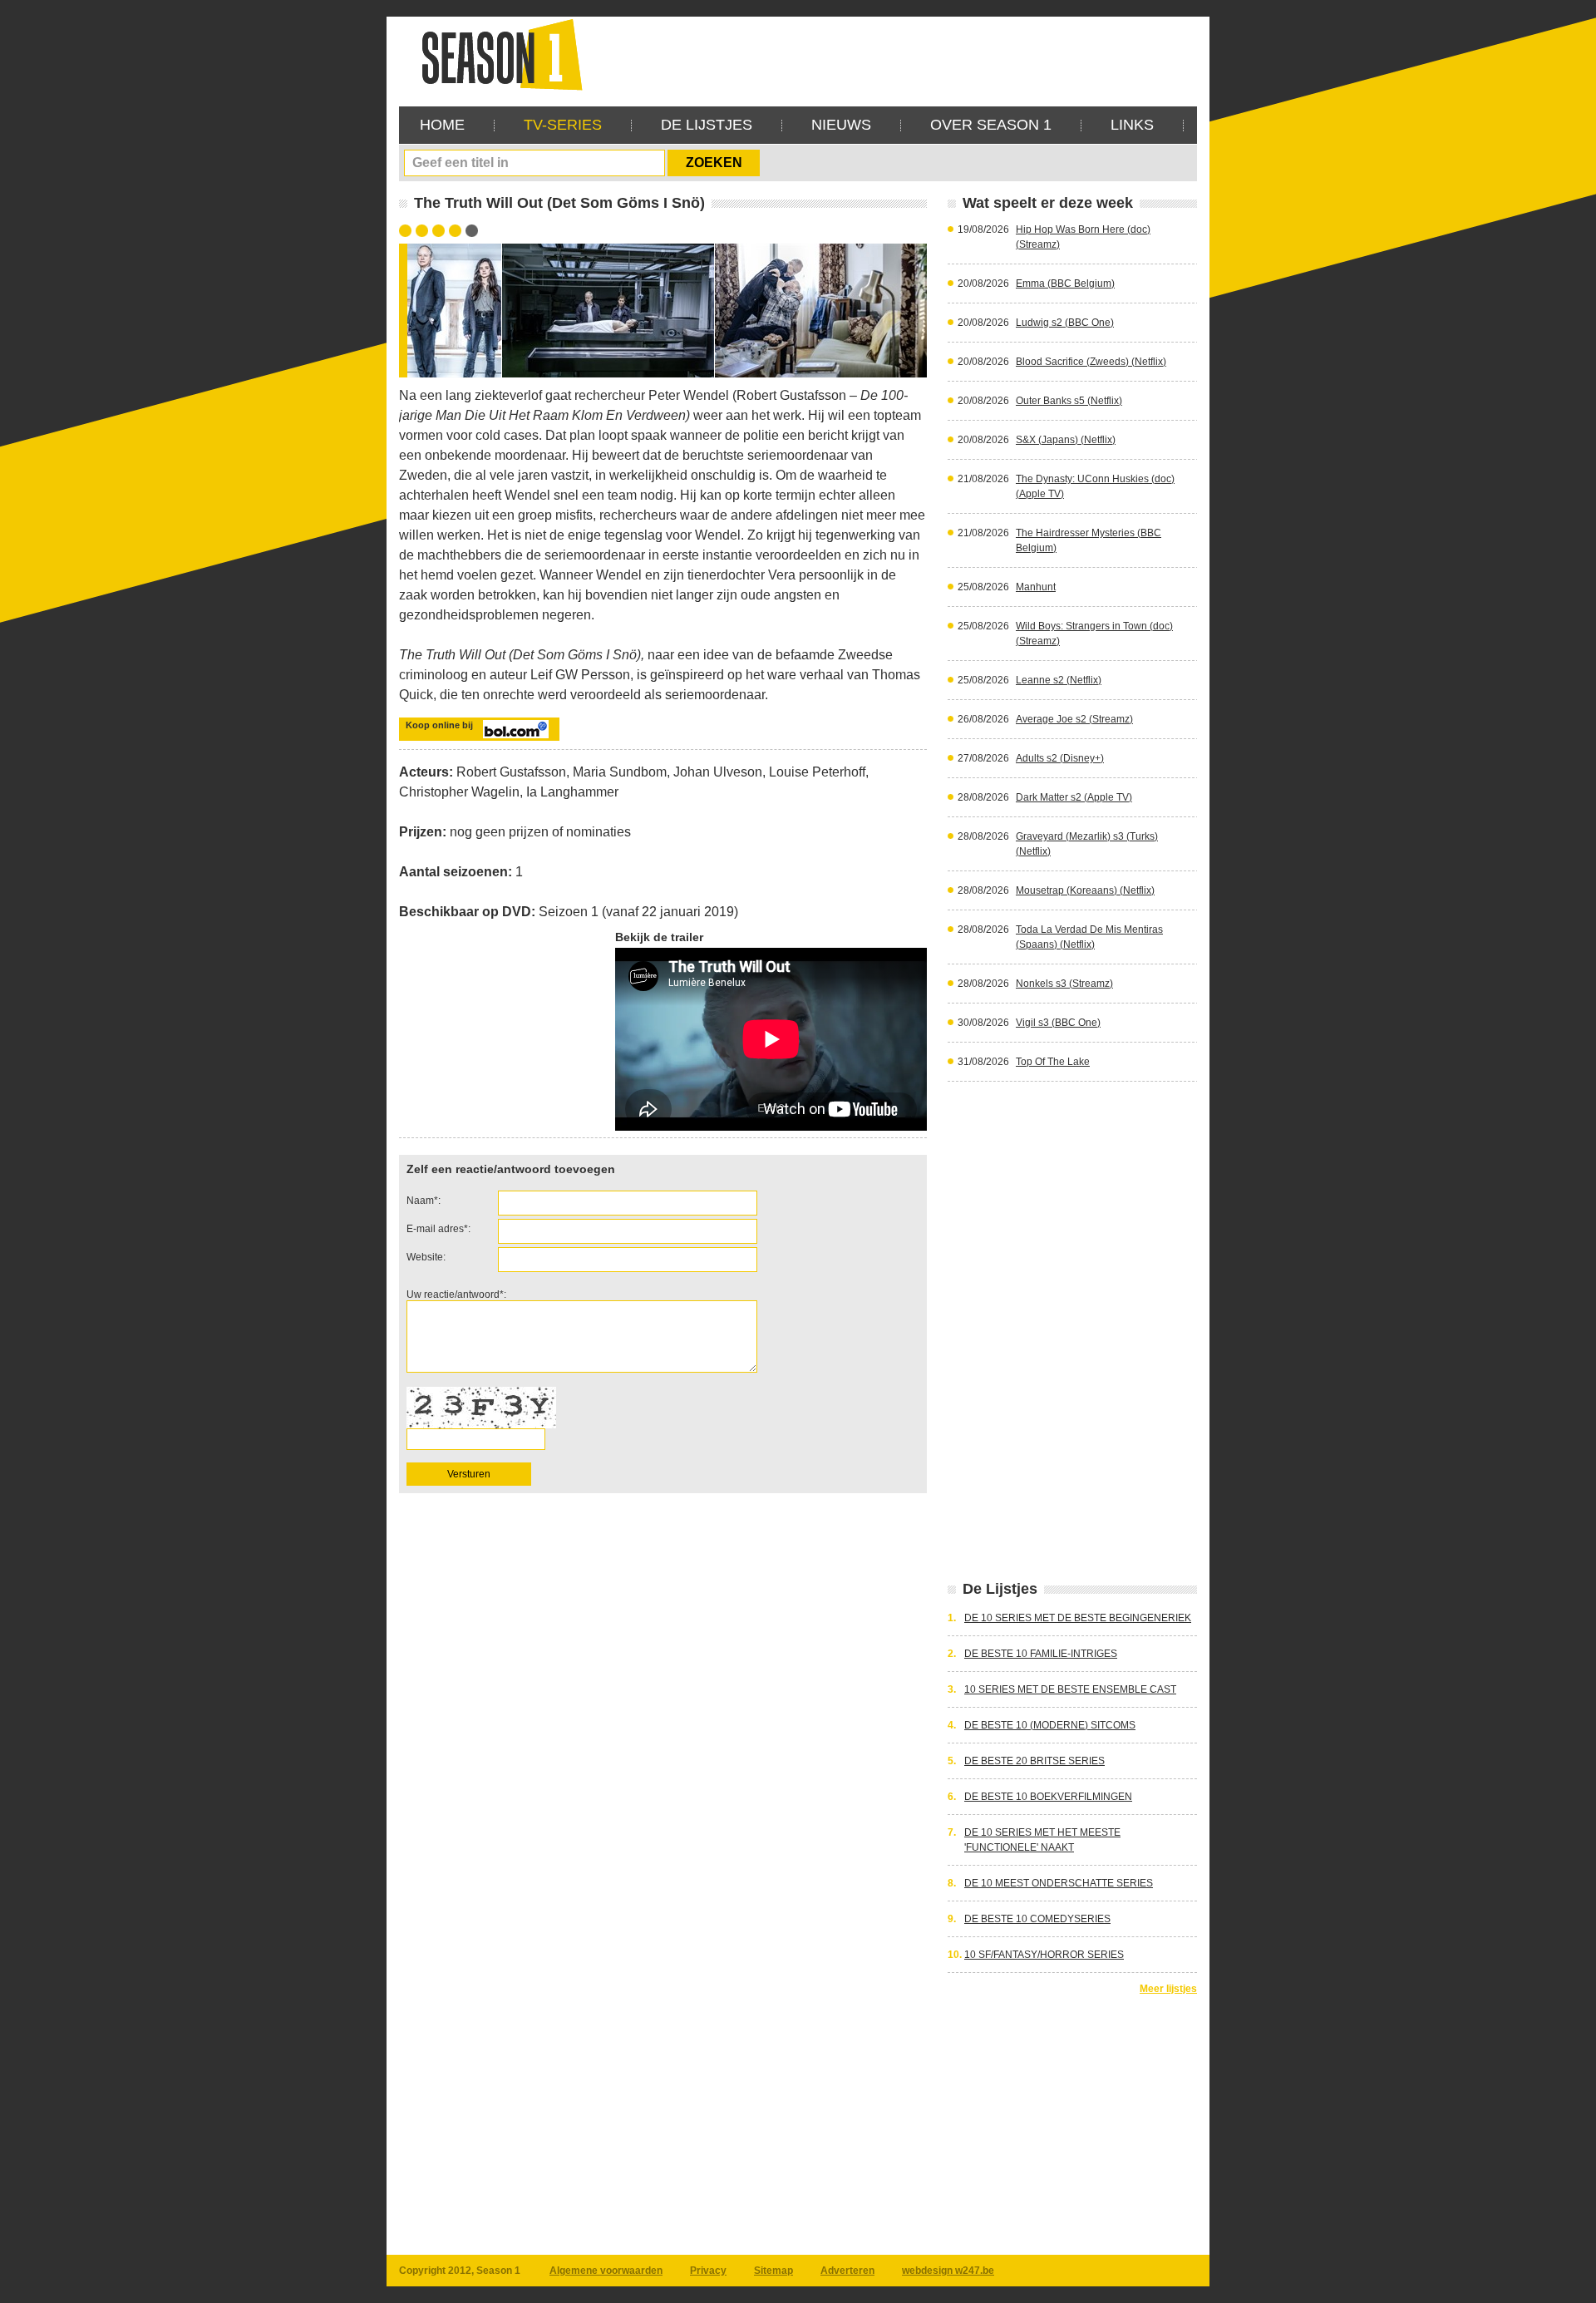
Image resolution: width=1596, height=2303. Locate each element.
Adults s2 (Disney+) (1060, 758)
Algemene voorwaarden (606, 2271)
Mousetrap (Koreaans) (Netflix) (1085, 890)
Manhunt (1036, 587)
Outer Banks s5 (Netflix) (1069, 401)
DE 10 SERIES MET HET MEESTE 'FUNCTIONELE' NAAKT (1042, 1840)
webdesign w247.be (948, 2271)
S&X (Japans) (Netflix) (1066, 440)
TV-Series (563, 125)
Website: (426, 1257)
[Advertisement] (894, 54)
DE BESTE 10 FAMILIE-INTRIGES (1041, 1654)
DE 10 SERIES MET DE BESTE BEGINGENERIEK (1078, 1618)
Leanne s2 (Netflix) (1059, 680)
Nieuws (841, 125)
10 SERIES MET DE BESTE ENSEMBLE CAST (1070, 1689)
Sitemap (773, 2271)
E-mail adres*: (438, 1229)
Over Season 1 (991, 125)
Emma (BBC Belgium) (1065, 284)
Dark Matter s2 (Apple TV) (1074, 797)
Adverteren (847, 2271)
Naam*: (424, 1201)
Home (442, 125)
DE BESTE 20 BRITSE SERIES (1034, 1761)
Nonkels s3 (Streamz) (1064, 984)
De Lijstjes (707, 125)
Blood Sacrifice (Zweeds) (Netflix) (1091, 362)
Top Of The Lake (1053, 1062)
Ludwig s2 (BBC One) (1065, 323)
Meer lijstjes (1168, 1989)
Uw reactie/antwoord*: (456, 1295)
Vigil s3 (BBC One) (1058, 1023)
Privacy (708, 2271)
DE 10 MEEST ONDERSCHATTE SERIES (1059, 1883)
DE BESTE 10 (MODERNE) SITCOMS (1050, 1725)
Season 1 (495, 54)
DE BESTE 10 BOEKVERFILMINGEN (1048, 1797)
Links (1132, 125)
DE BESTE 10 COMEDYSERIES (1037, 1919)
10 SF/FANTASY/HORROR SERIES (1044, 1955)
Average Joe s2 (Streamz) (1074, 719)
